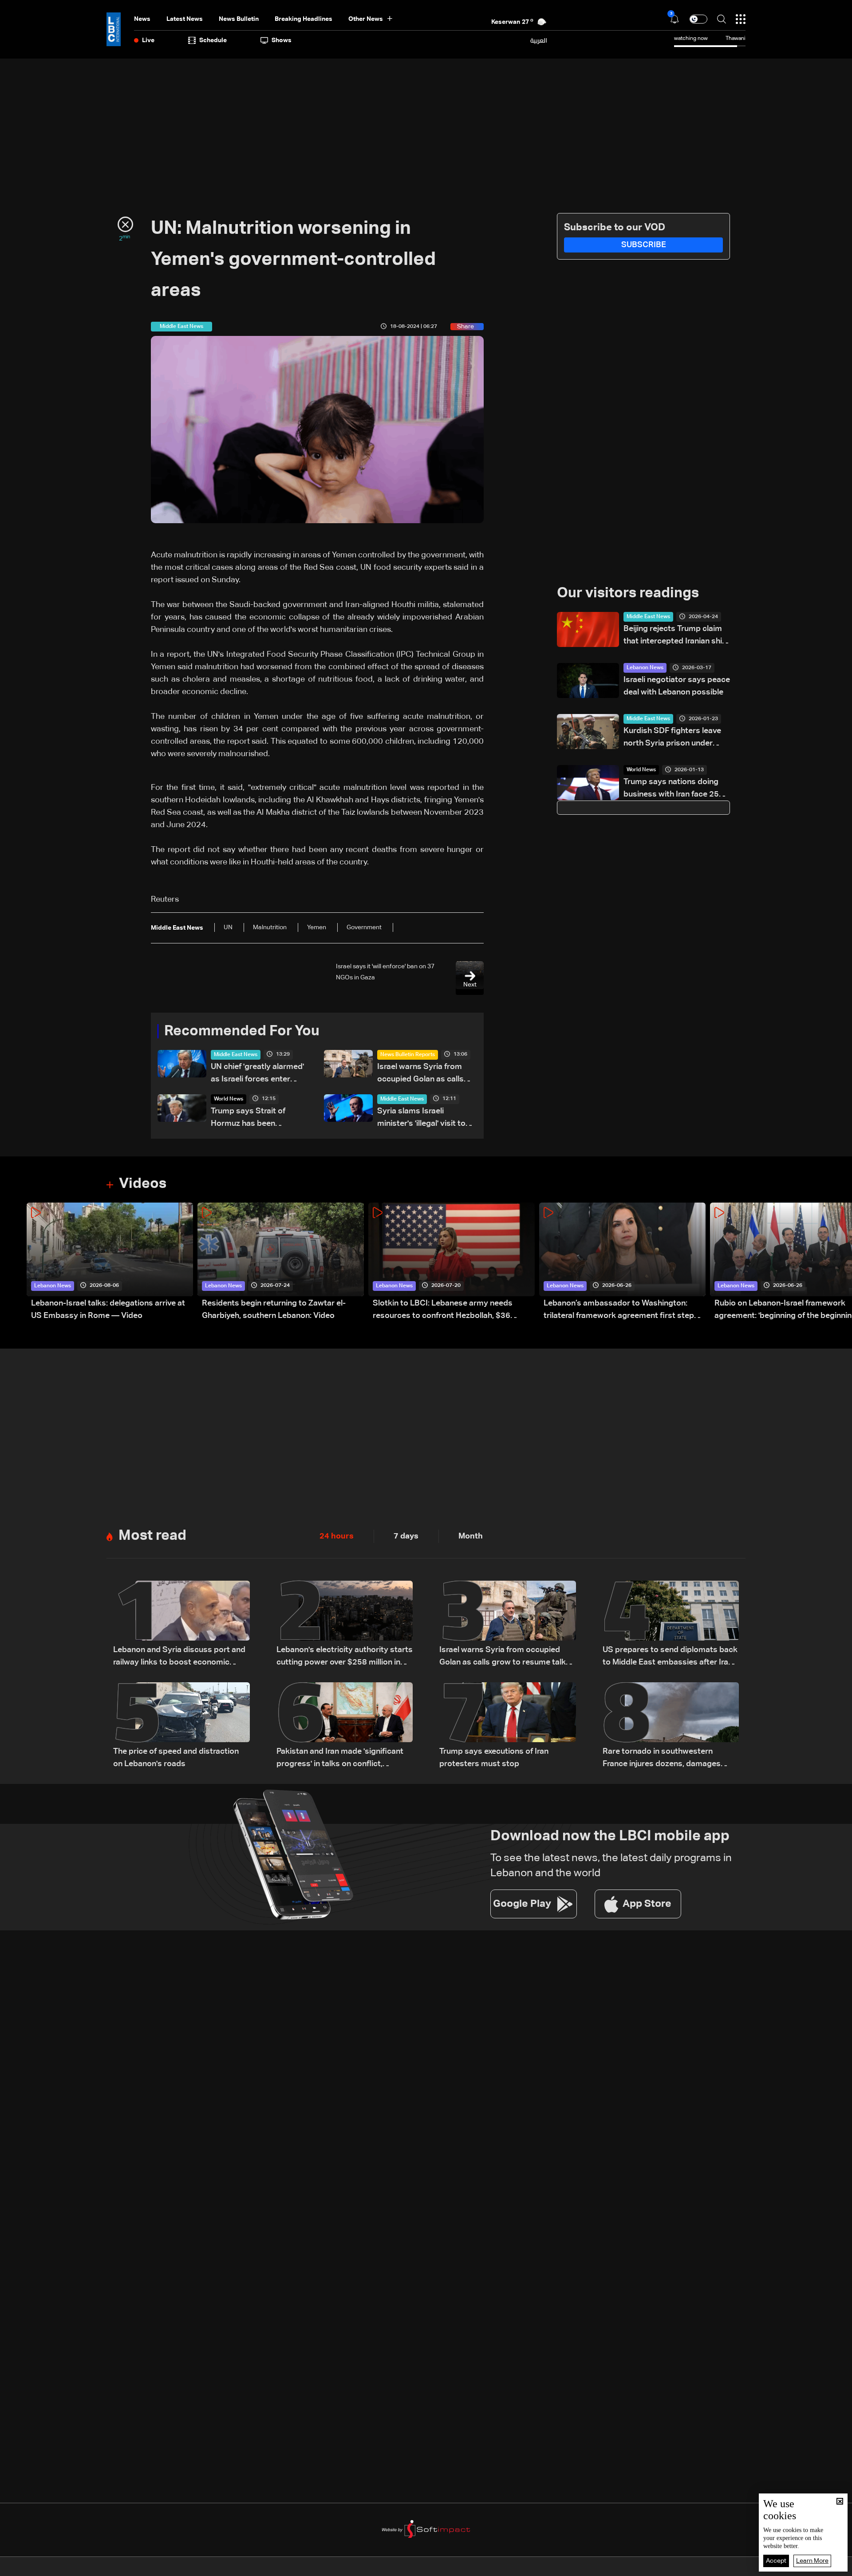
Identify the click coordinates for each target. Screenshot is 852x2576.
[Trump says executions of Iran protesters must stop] (508, 1726)
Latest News (185, 19)
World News (229, 1099)
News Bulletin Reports (408, 1055)
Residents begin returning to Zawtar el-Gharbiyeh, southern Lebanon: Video (274, 1310)
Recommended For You (242, 1031)
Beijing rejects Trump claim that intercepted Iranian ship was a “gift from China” (675, 636)
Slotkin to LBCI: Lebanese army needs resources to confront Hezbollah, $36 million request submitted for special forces (453, 1311)
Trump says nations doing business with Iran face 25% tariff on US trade (675, 789)
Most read (152, 1536)
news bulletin (239, 19)
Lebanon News (645, 668)
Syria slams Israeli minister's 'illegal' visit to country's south (421, 1118)
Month (471, 1536)
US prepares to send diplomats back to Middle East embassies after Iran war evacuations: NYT (670, 1657)
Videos (143, 1184)
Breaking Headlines (304, 19)
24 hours (337, 1536)
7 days (406, 1536)
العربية (539, 40)
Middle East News (236, 1055)
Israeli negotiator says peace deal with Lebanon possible (677, 686)
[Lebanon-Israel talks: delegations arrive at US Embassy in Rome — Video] (110, 1262)
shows (282, 40)
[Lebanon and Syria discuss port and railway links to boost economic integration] (181, 1625)
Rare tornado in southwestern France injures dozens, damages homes (662, 1759)
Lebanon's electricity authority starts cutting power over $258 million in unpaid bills (345, 1657)
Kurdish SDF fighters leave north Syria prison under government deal (672, 738)
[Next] (841, 1262)
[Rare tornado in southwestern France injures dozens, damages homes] (671, 1726)
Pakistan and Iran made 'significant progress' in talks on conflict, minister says (340, 1759)
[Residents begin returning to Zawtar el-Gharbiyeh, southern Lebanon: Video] (281, 1262)
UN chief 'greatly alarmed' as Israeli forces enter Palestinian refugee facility (259, 1074)
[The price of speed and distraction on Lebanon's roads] (181, 1726)
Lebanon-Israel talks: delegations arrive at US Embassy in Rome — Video (108, 1310)
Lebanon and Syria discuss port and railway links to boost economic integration (179, 1657)
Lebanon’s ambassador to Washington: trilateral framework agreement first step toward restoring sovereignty (619, 1311)
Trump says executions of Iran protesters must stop (494, 1758)
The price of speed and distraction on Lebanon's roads (176, 1758)
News (142, 19)
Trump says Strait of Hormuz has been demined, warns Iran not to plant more (260, 1118)
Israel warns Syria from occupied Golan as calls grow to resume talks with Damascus (425, 1074)
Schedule (213, 40)
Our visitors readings (628, 593)
